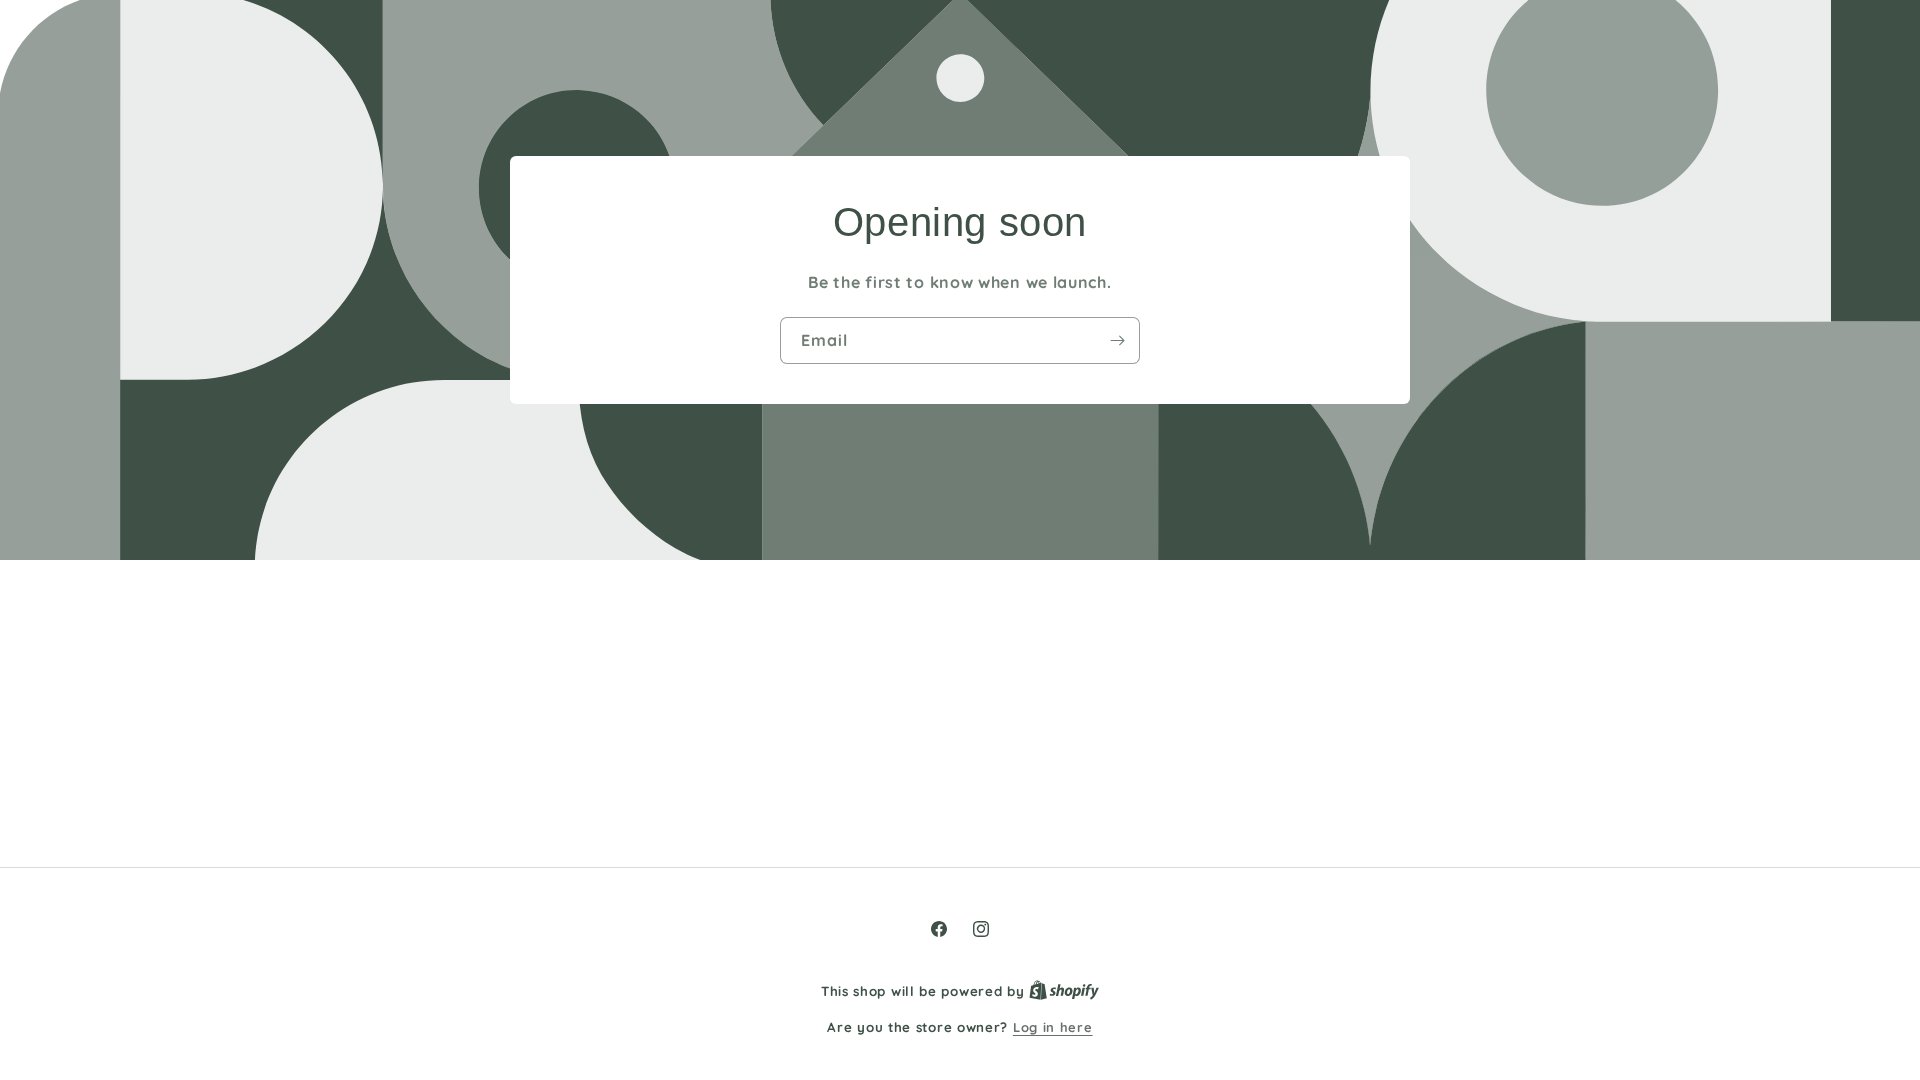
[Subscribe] (1117, 340)
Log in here (1053, 1027)
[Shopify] (1064, 991)
